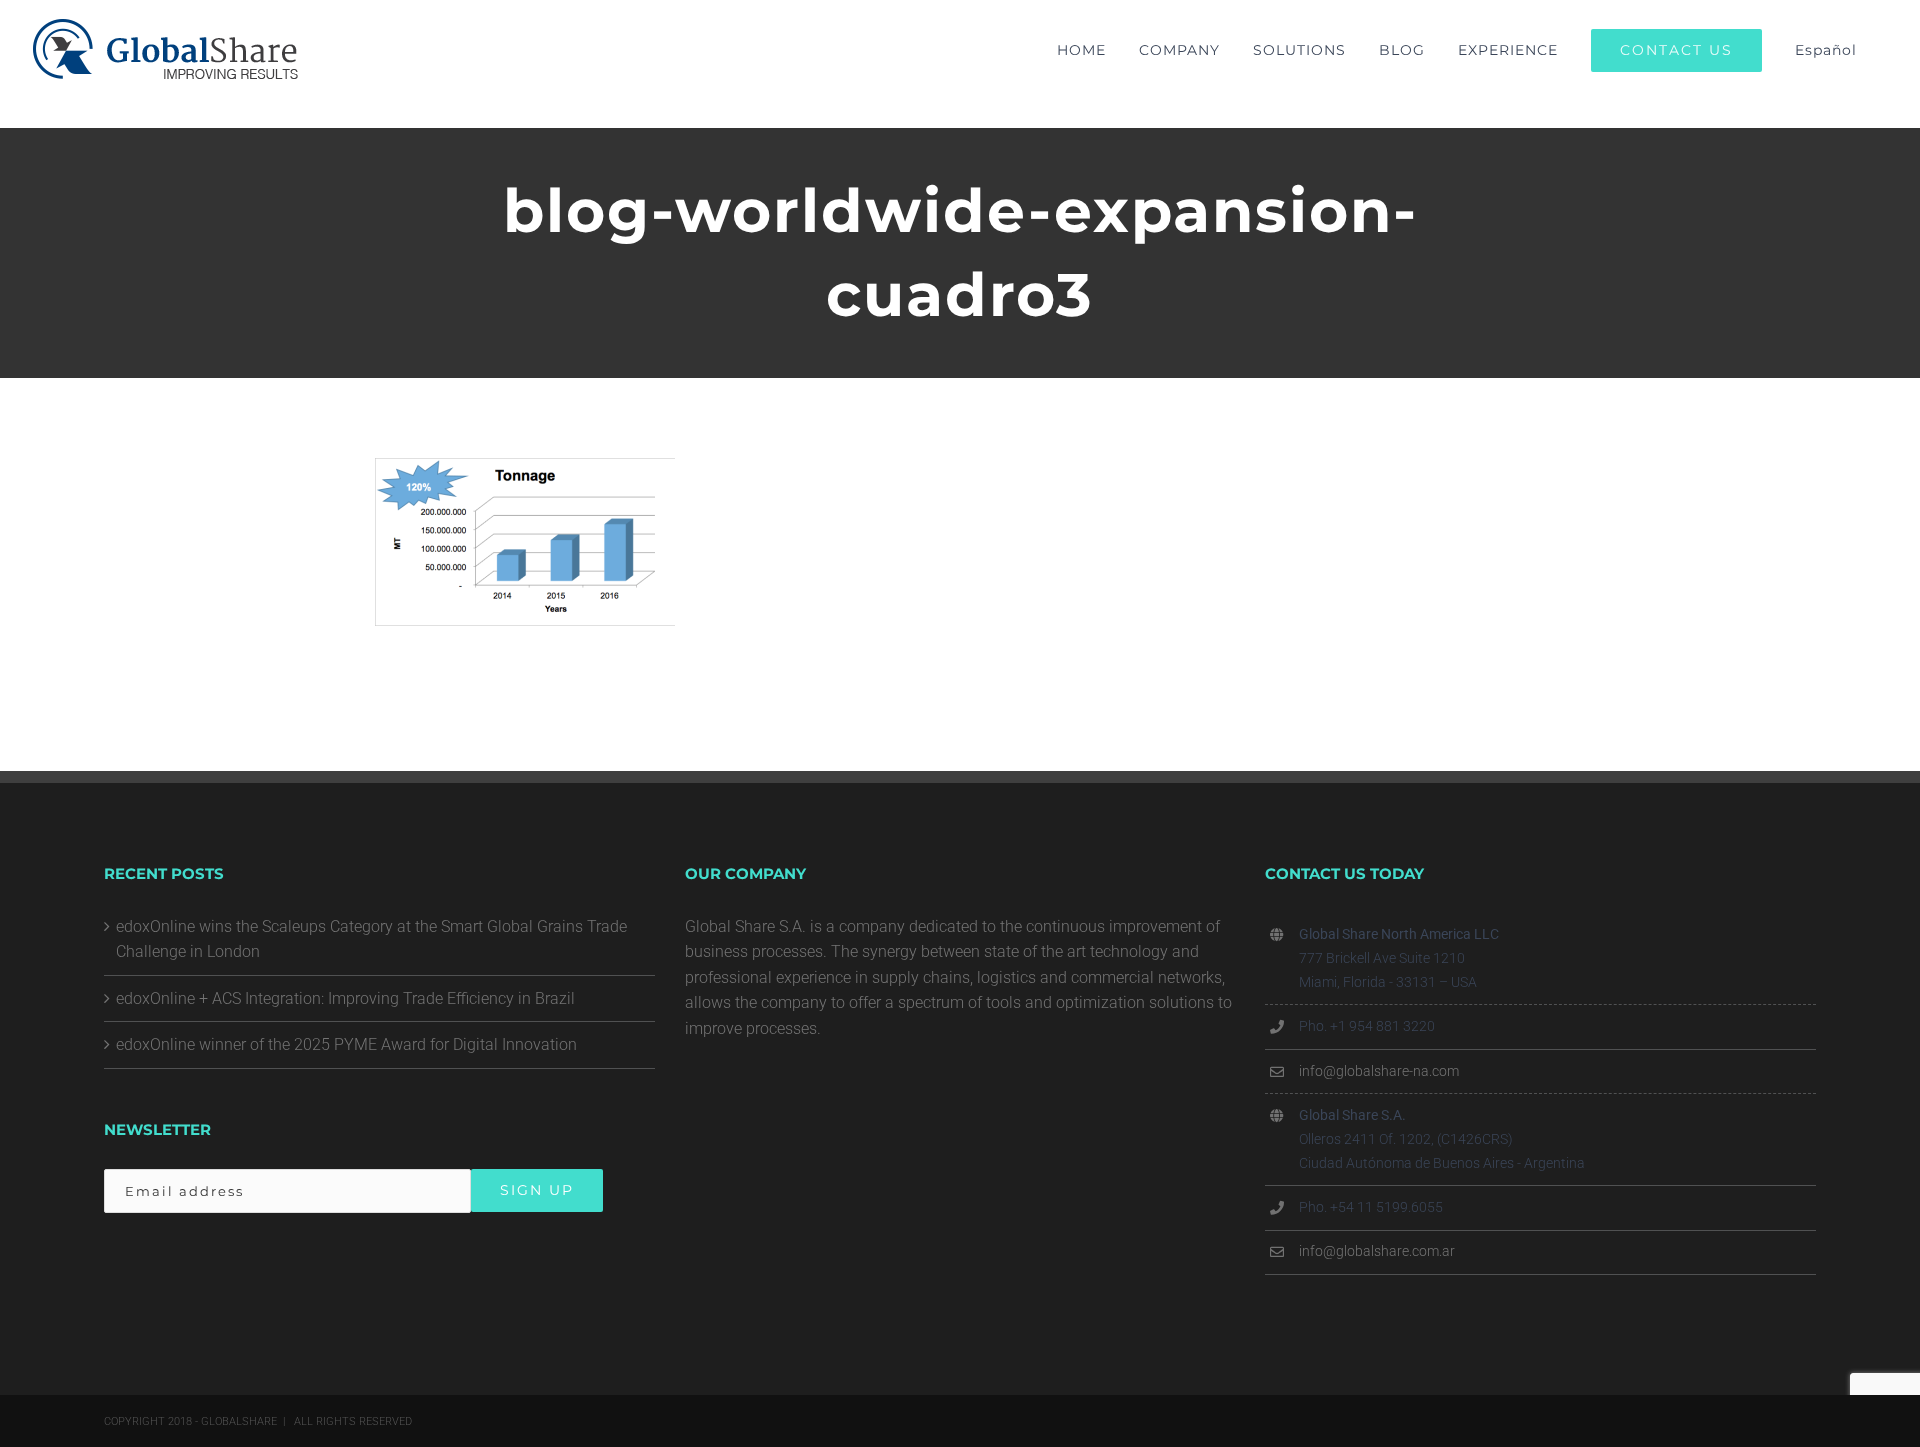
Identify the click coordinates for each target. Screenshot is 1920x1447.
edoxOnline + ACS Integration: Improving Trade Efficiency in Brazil (345, 998)
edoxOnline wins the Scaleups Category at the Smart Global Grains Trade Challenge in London (371, 939)
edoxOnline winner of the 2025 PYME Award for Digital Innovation (346, 1044)
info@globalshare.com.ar (1377, 1251)
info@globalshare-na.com (1379, 1071)
